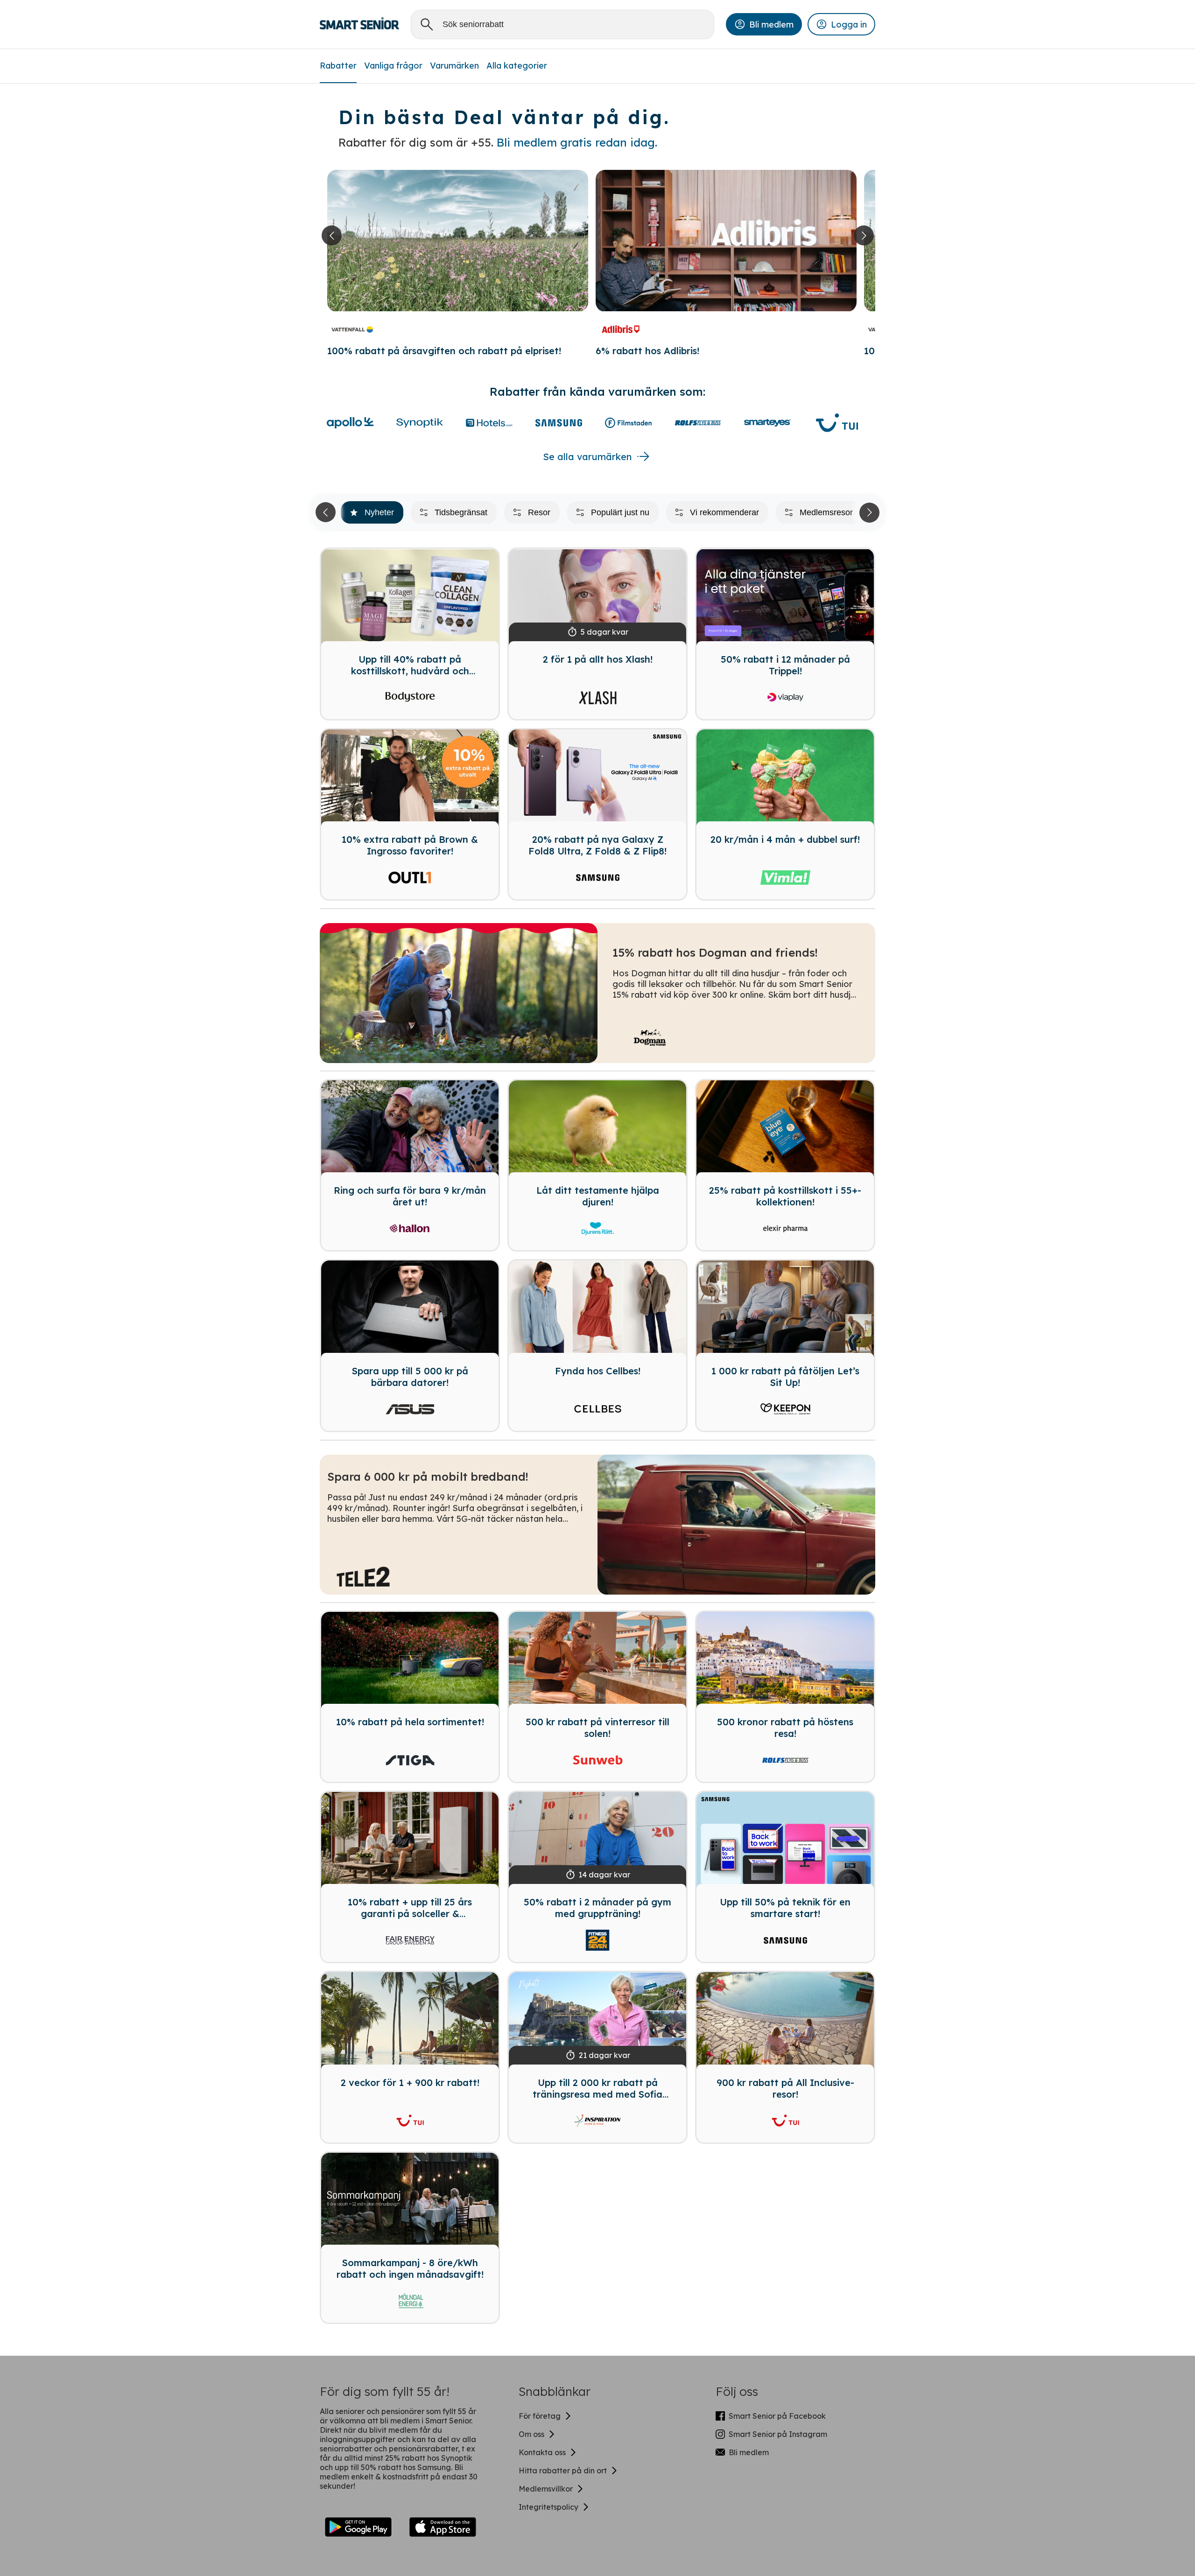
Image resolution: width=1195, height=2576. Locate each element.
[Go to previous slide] (332, 235)
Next (867, 512)
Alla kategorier (517, 66)
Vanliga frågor (393, 66)
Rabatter (338, 66)
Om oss (531, 2434)
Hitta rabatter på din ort (563, 2471)
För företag (540, 2416)
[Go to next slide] (864, 235)
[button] (764, 24)
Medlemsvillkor (546, 2489)
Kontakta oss (542, 2452)
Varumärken (454, 66)
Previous (328, 512)
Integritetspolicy (548, 2507)
